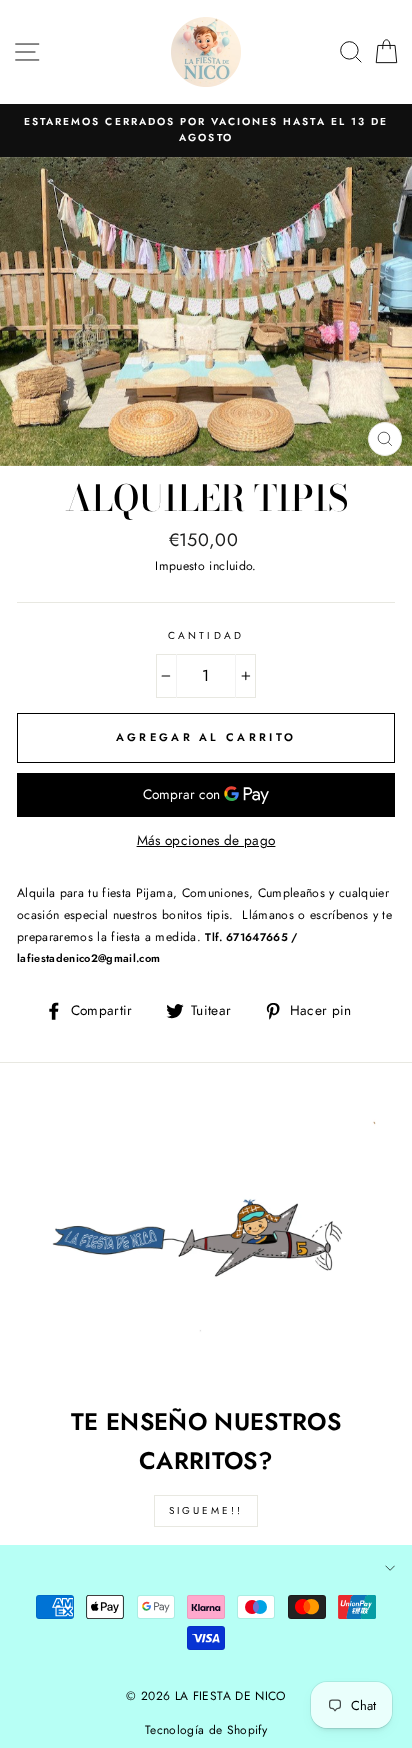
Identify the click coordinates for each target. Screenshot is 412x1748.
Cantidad (205, 635)
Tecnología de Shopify (206, 1730)
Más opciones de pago (206, 840)
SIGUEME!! (206, 1510)
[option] (206, 130)
